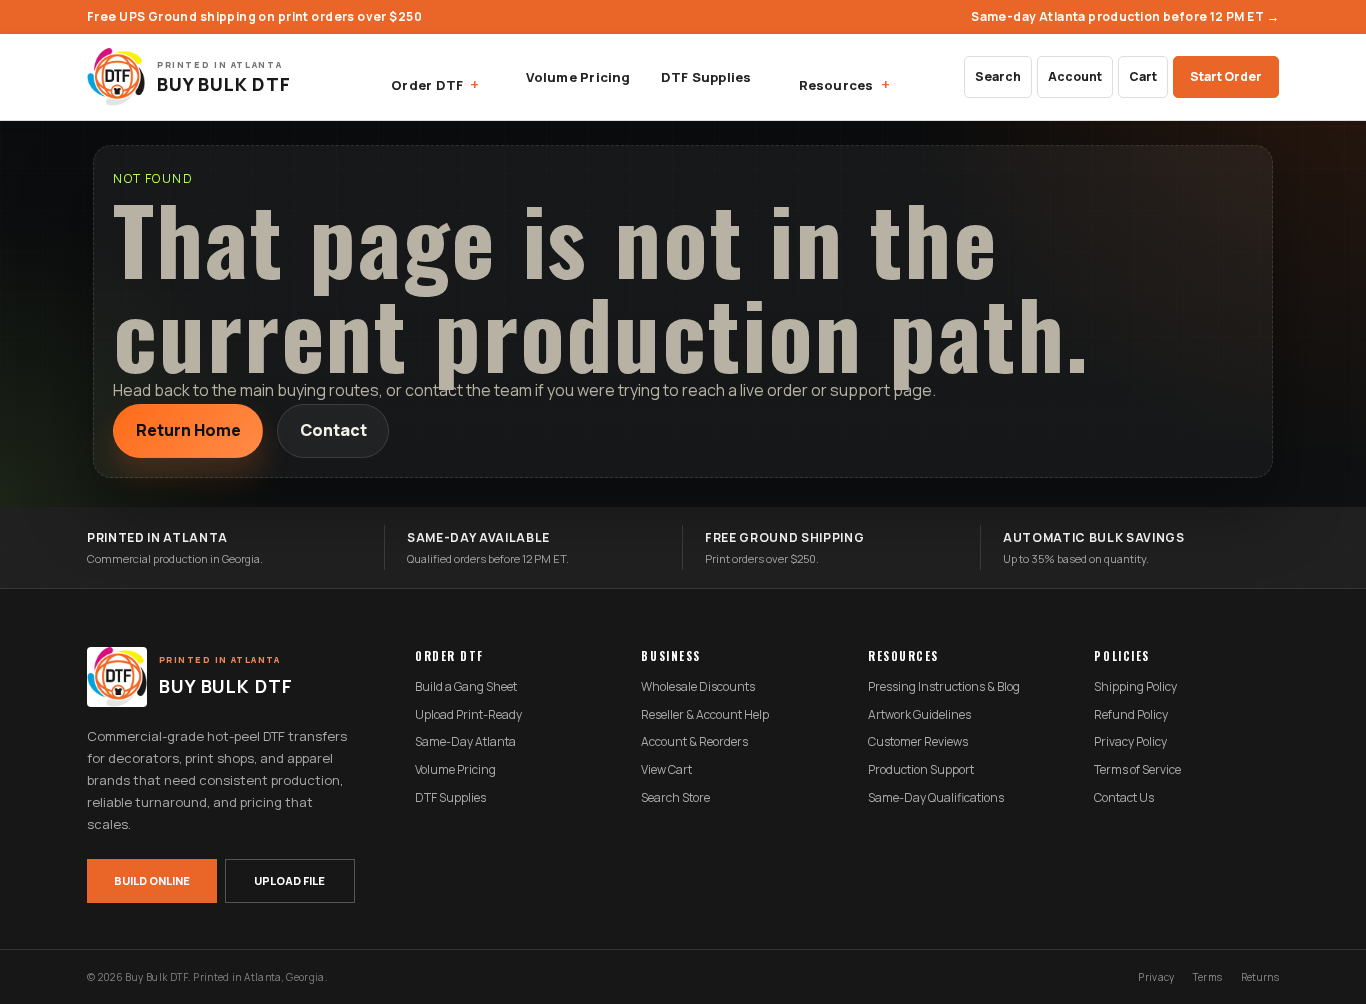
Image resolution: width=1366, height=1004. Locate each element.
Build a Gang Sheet (466, 687)
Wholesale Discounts (698, 687)
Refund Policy (1131, 715)
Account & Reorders (694, 742)
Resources (836, 85)
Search (998, 76)
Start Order (1226, 76)
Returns (1260, 977)
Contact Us (1124, 798)
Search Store (675, 798)
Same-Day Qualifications (936, 798)
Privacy (1156, 977)
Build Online (152, 880)
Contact (333, 430)
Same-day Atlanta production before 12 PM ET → (1125, 16)
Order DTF (427, 85)
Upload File (289, 880)
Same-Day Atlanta (465, 742)
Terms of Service (1137, 770)
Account (1075, 76)
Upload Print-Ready (468, 715)
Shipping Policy (1135, 687)
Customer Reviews (918, 742)
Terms (1208, 977)
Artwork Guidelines (919, 715)
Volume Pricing (578, 77)
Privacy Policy (1130, 742)
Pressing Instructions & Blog (944, 687)
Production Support (921, 770)
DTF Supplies (706, 77)
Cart (1143, 76)
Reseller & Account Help (705, 715)
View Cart (666, 770)
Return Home (188, 430)
